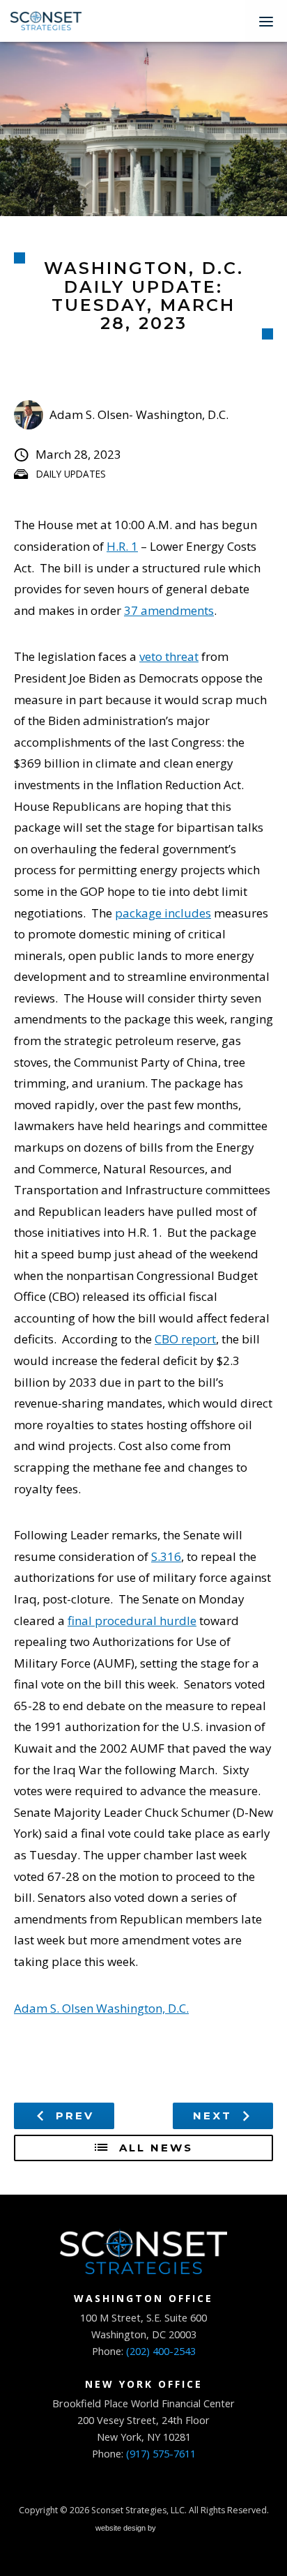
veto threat (169, 656)
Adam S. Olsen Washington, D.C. (101, 2008)
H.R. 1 (122, 546)
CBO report (185, 1339)
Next (215, 2116)
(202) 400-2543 (161, 2351)
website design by (127, 2530)
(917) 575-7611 (161, 2454)
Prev (72, 2116)
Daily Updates (71, 474)
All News (154, 2148)
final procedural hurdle (132, 1621)
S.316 (166, 1556)
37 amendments (169, 610)
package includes (163, 913)
